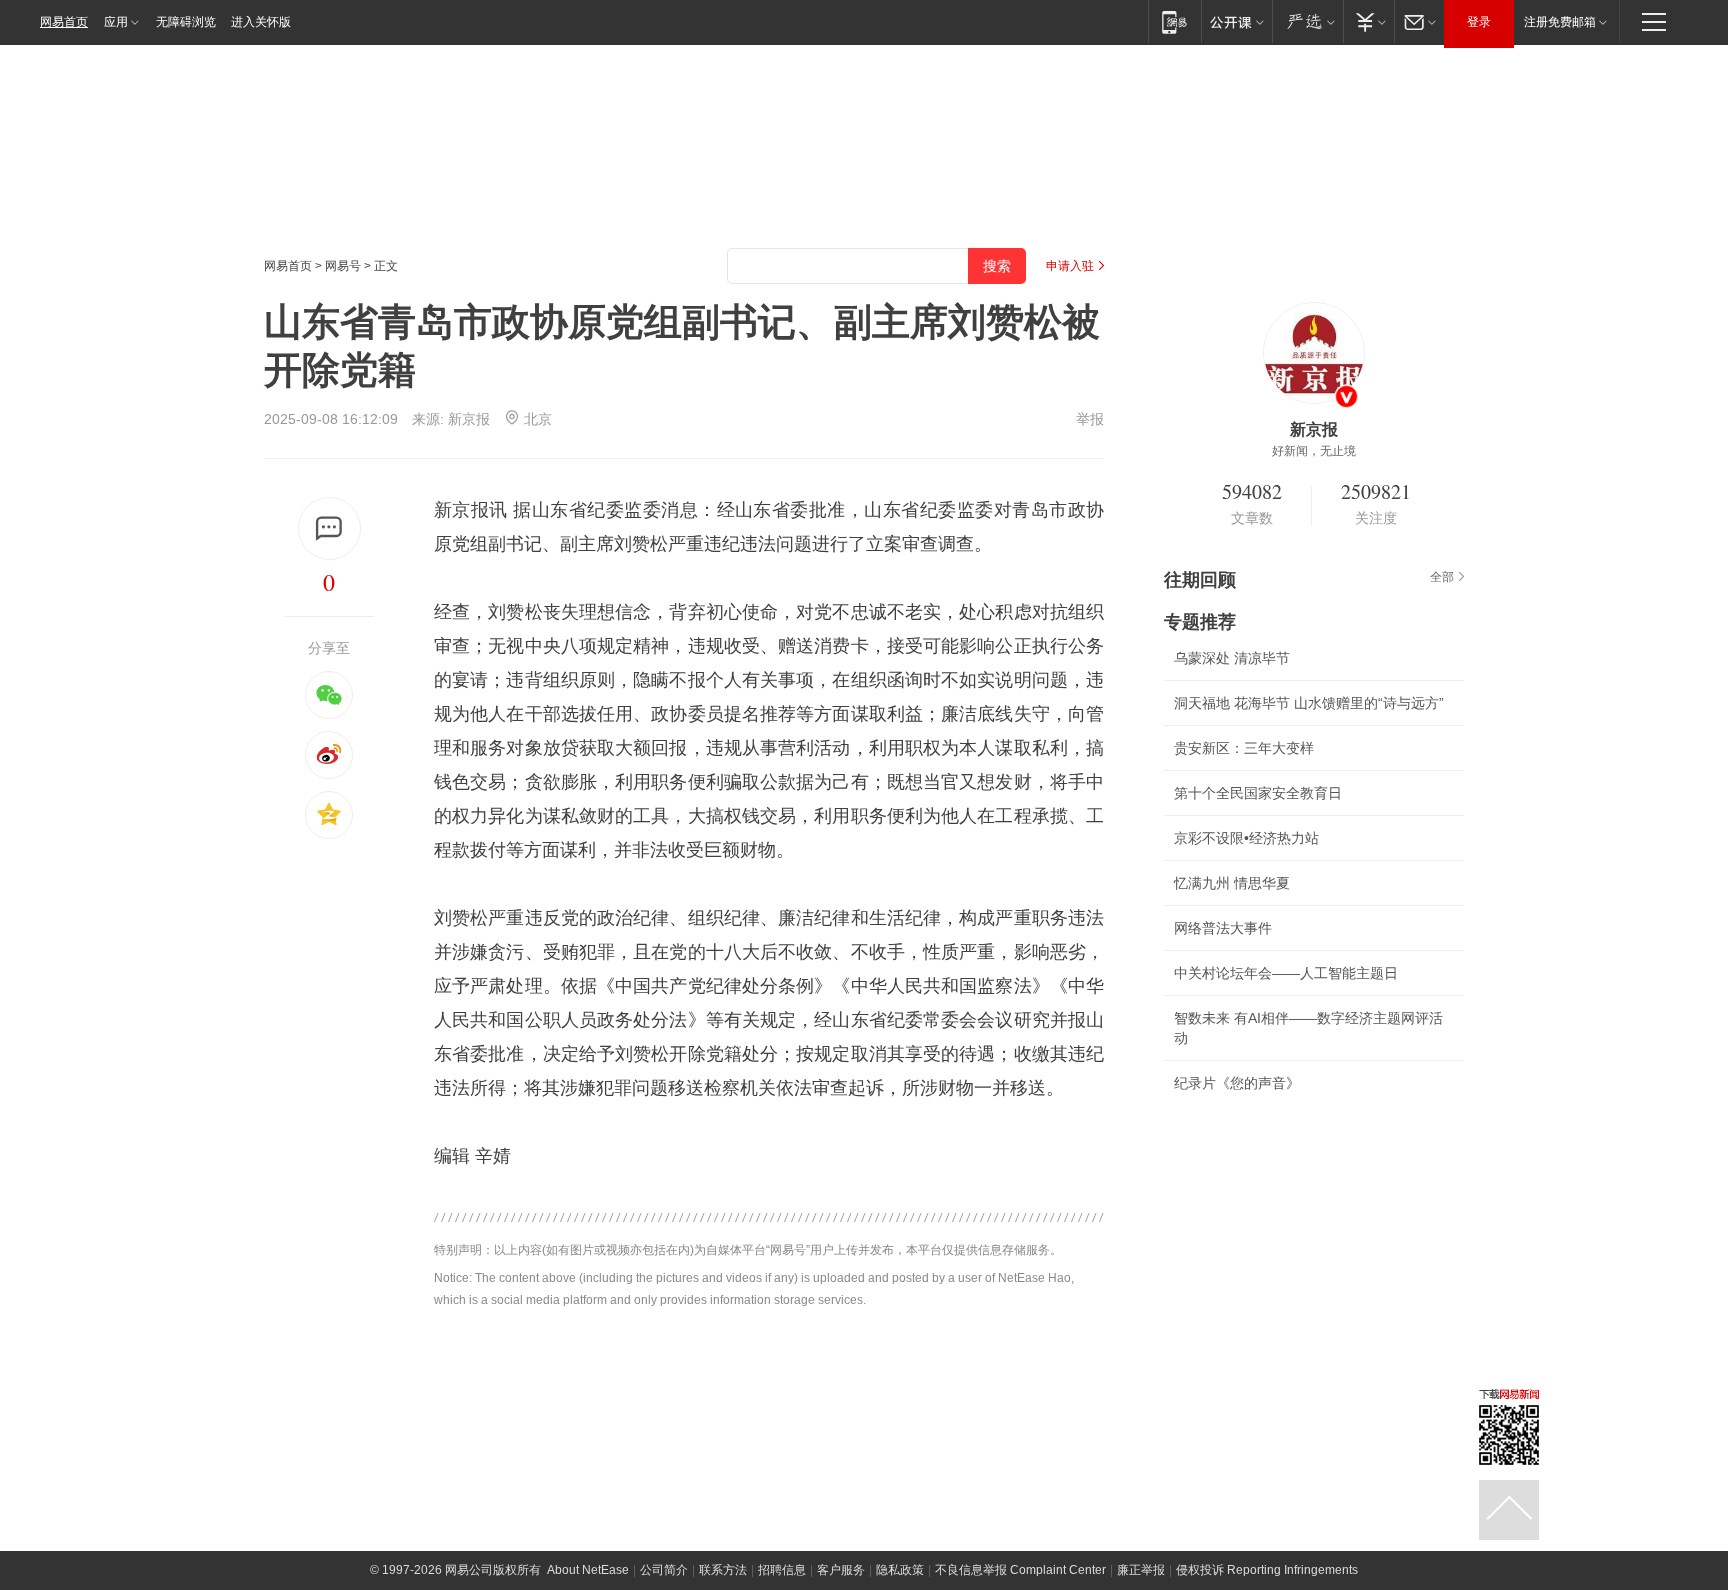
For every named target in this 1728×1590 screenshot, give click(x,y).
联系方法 (723, 1570)
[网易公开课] (1236, 21)
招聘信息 (782, 1570)
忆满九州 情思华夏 (1232, 883)
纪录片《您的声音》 (1237, 1083)
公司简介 (664, 1570)
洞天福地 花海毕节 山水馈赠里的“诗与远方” (1309, 703)
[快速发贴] (329, 528)
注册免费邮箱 (1560, 22)
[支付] (1368, 21)
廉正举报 (1141, 1570)
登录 (1479, 22)
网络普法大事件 (1223, 928)
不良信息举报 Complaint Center (1020, 1570)
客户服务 (841, 1570)
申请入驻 (1070, 266)
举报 (1090, 419)
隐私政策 (900, 1570)
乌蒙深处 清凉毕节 (1232, 658)
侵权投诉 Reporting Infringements (1267, 1570)
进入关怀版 (261, 22)
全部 (1442, 577)
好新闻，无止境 (1314, 451)
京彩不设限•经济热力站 (1246, 838)
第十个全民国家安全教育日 (1258, 793)
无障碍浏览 (186, 22)
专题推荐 (1200, 622)
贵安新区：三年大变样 (1244, 748)
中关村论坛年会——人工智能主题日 (1286, 973)
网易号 (343, 266)
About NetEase (588, 1570)
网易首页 (64, 22)
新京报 (469, 419)
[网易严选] (1307, 21)
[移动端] (1174, 21)
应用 (116, 22)
